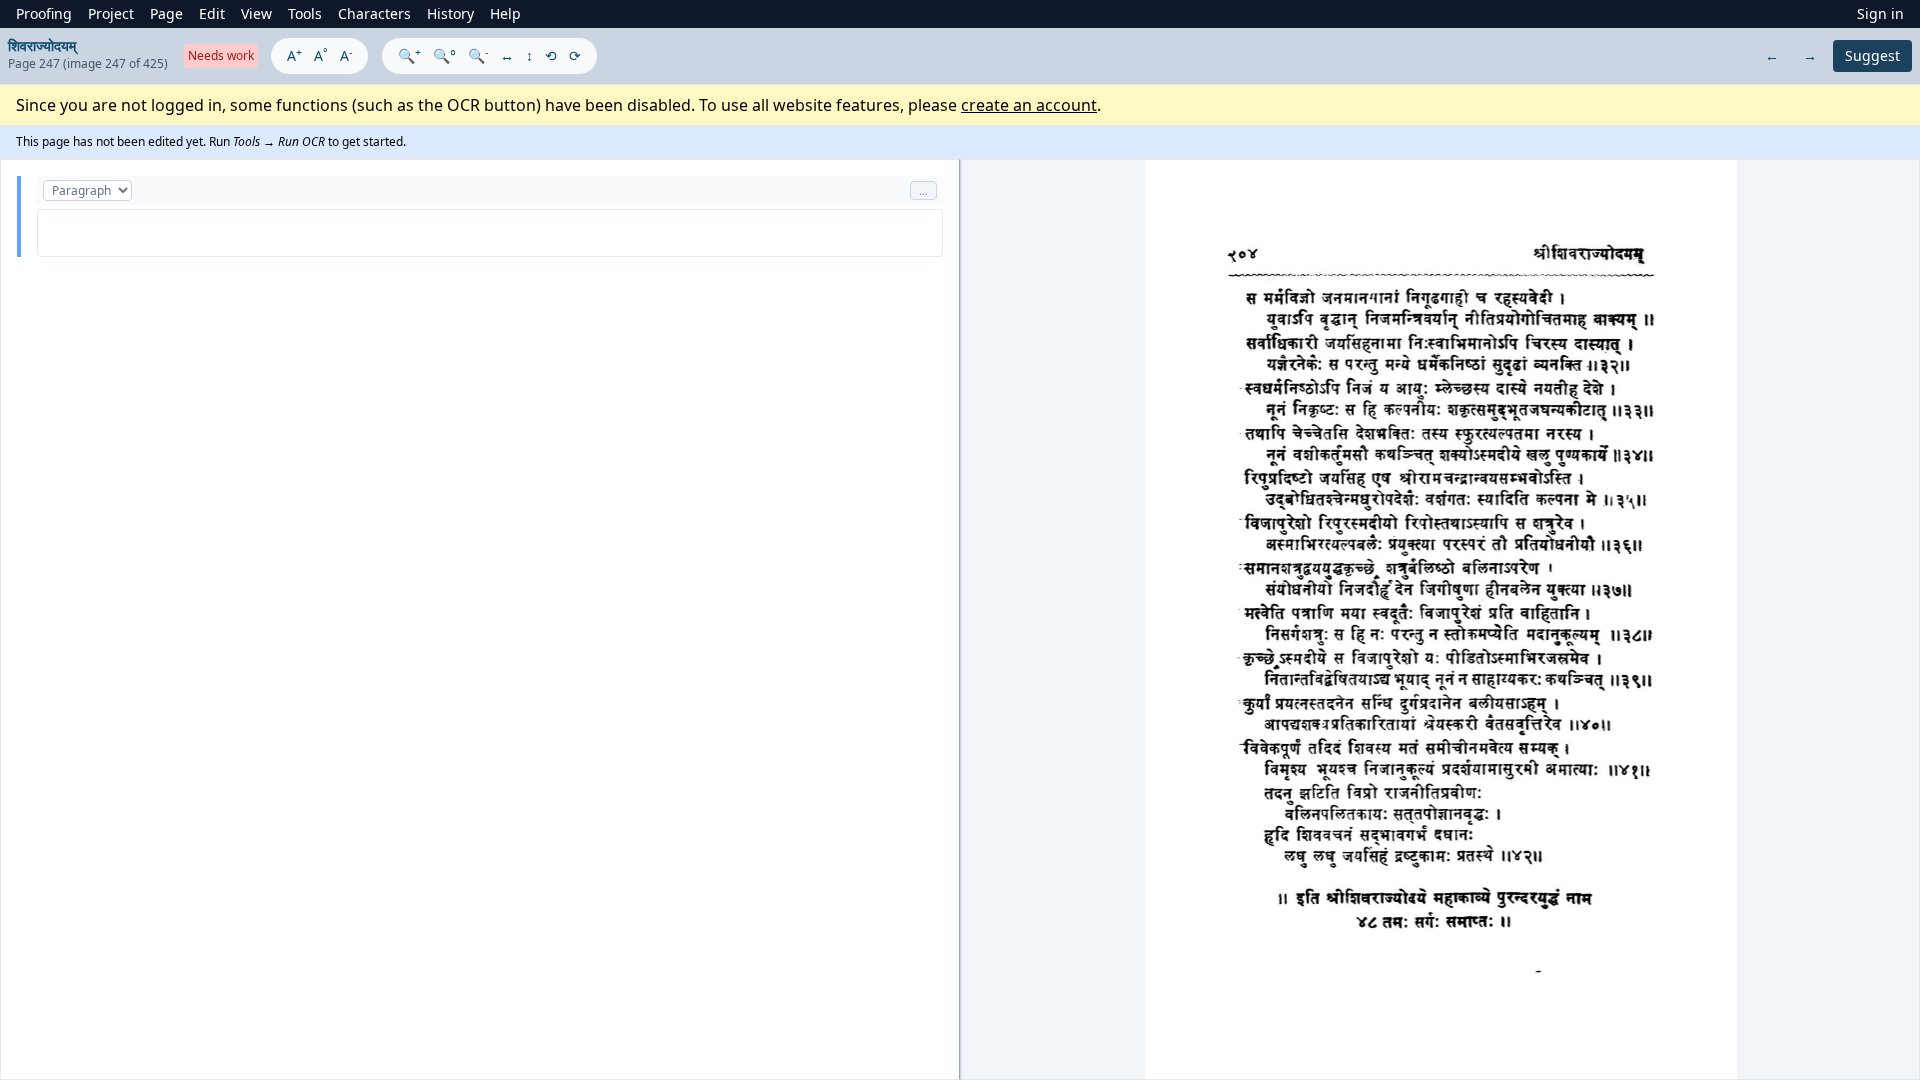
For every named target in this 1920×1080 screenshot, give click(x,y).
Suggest (1872, 55)
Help (505, 13)
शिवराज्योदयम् (42, 45)
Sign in (1880, 13)
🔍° (444, 55)
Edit (212, 13)
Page (166, 13)
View (256, 13)
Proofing (44, 13)
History (450, 13)
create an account (1029, 105)
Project (111, 13)
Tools (305, 13)
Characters (374, 13)
